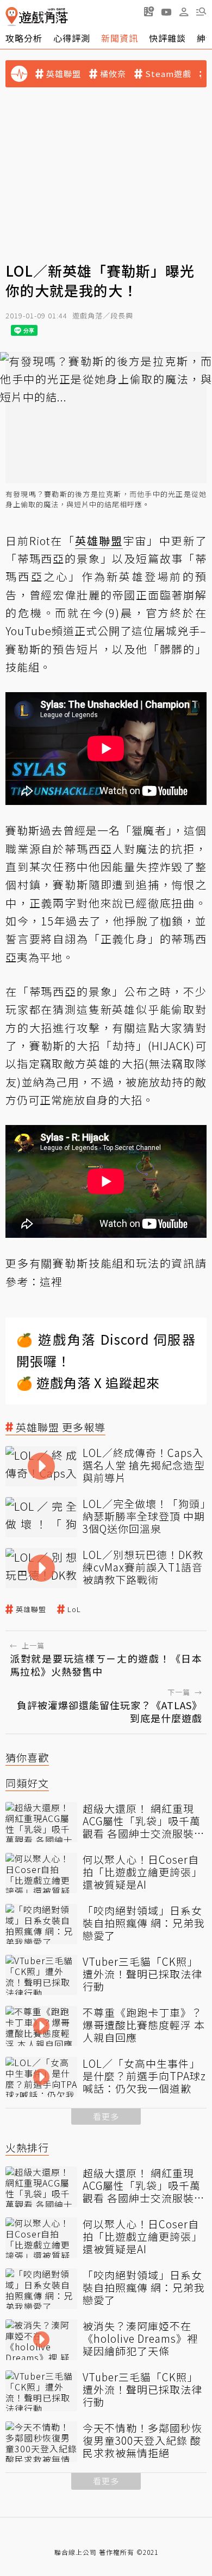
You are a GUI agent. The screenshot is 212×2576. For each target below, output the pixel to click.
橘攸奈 (113, 74)
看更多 (106, 2116)
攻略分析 (24, 38)
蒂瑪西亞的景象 (59, 558)
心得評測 (72, 38)
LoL (74, 1609)
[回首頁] (37, 17)
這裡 (51, 1281)
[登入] (184, 12)
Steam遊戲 (168, 74)
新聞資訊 (120, 38)
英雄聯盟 (64, 74)
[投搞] (149, 11)
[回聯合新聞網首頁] (12, 17)
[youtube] (166, 11)
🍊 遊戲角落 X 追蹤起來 (88, 1382)
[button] (201, 11)
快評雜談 (167, 38)
